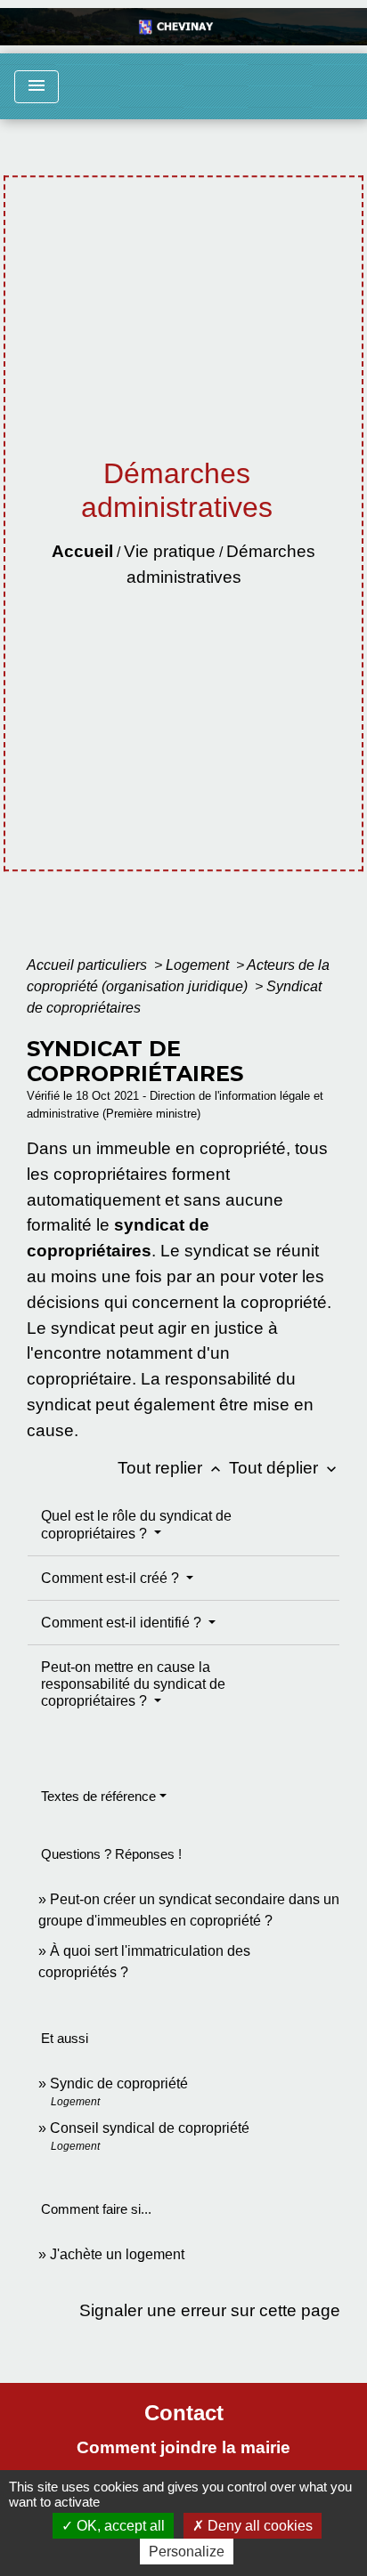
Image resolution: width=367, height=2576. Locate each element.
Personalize (187, 2552)
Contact (184, 2413)
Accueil (82, 551)
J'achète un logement (117, 2254)
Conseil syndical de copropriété (150, 2128)
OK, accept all (119, 2526)
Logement (199, 965)
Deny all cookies (258, 2526)
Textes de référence (98, 1796)
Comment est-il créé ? (112, 1578)
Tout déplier (285, 1468)
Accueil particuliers (89, 965)
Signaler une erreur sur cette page (210, 2310)
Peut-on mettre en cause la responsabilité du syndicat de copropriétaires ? (133, 1684)
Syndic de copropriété (119, 2083)
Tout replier (171, 1468)
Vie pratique (170, 551)
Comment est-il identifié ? (123, 1623)
